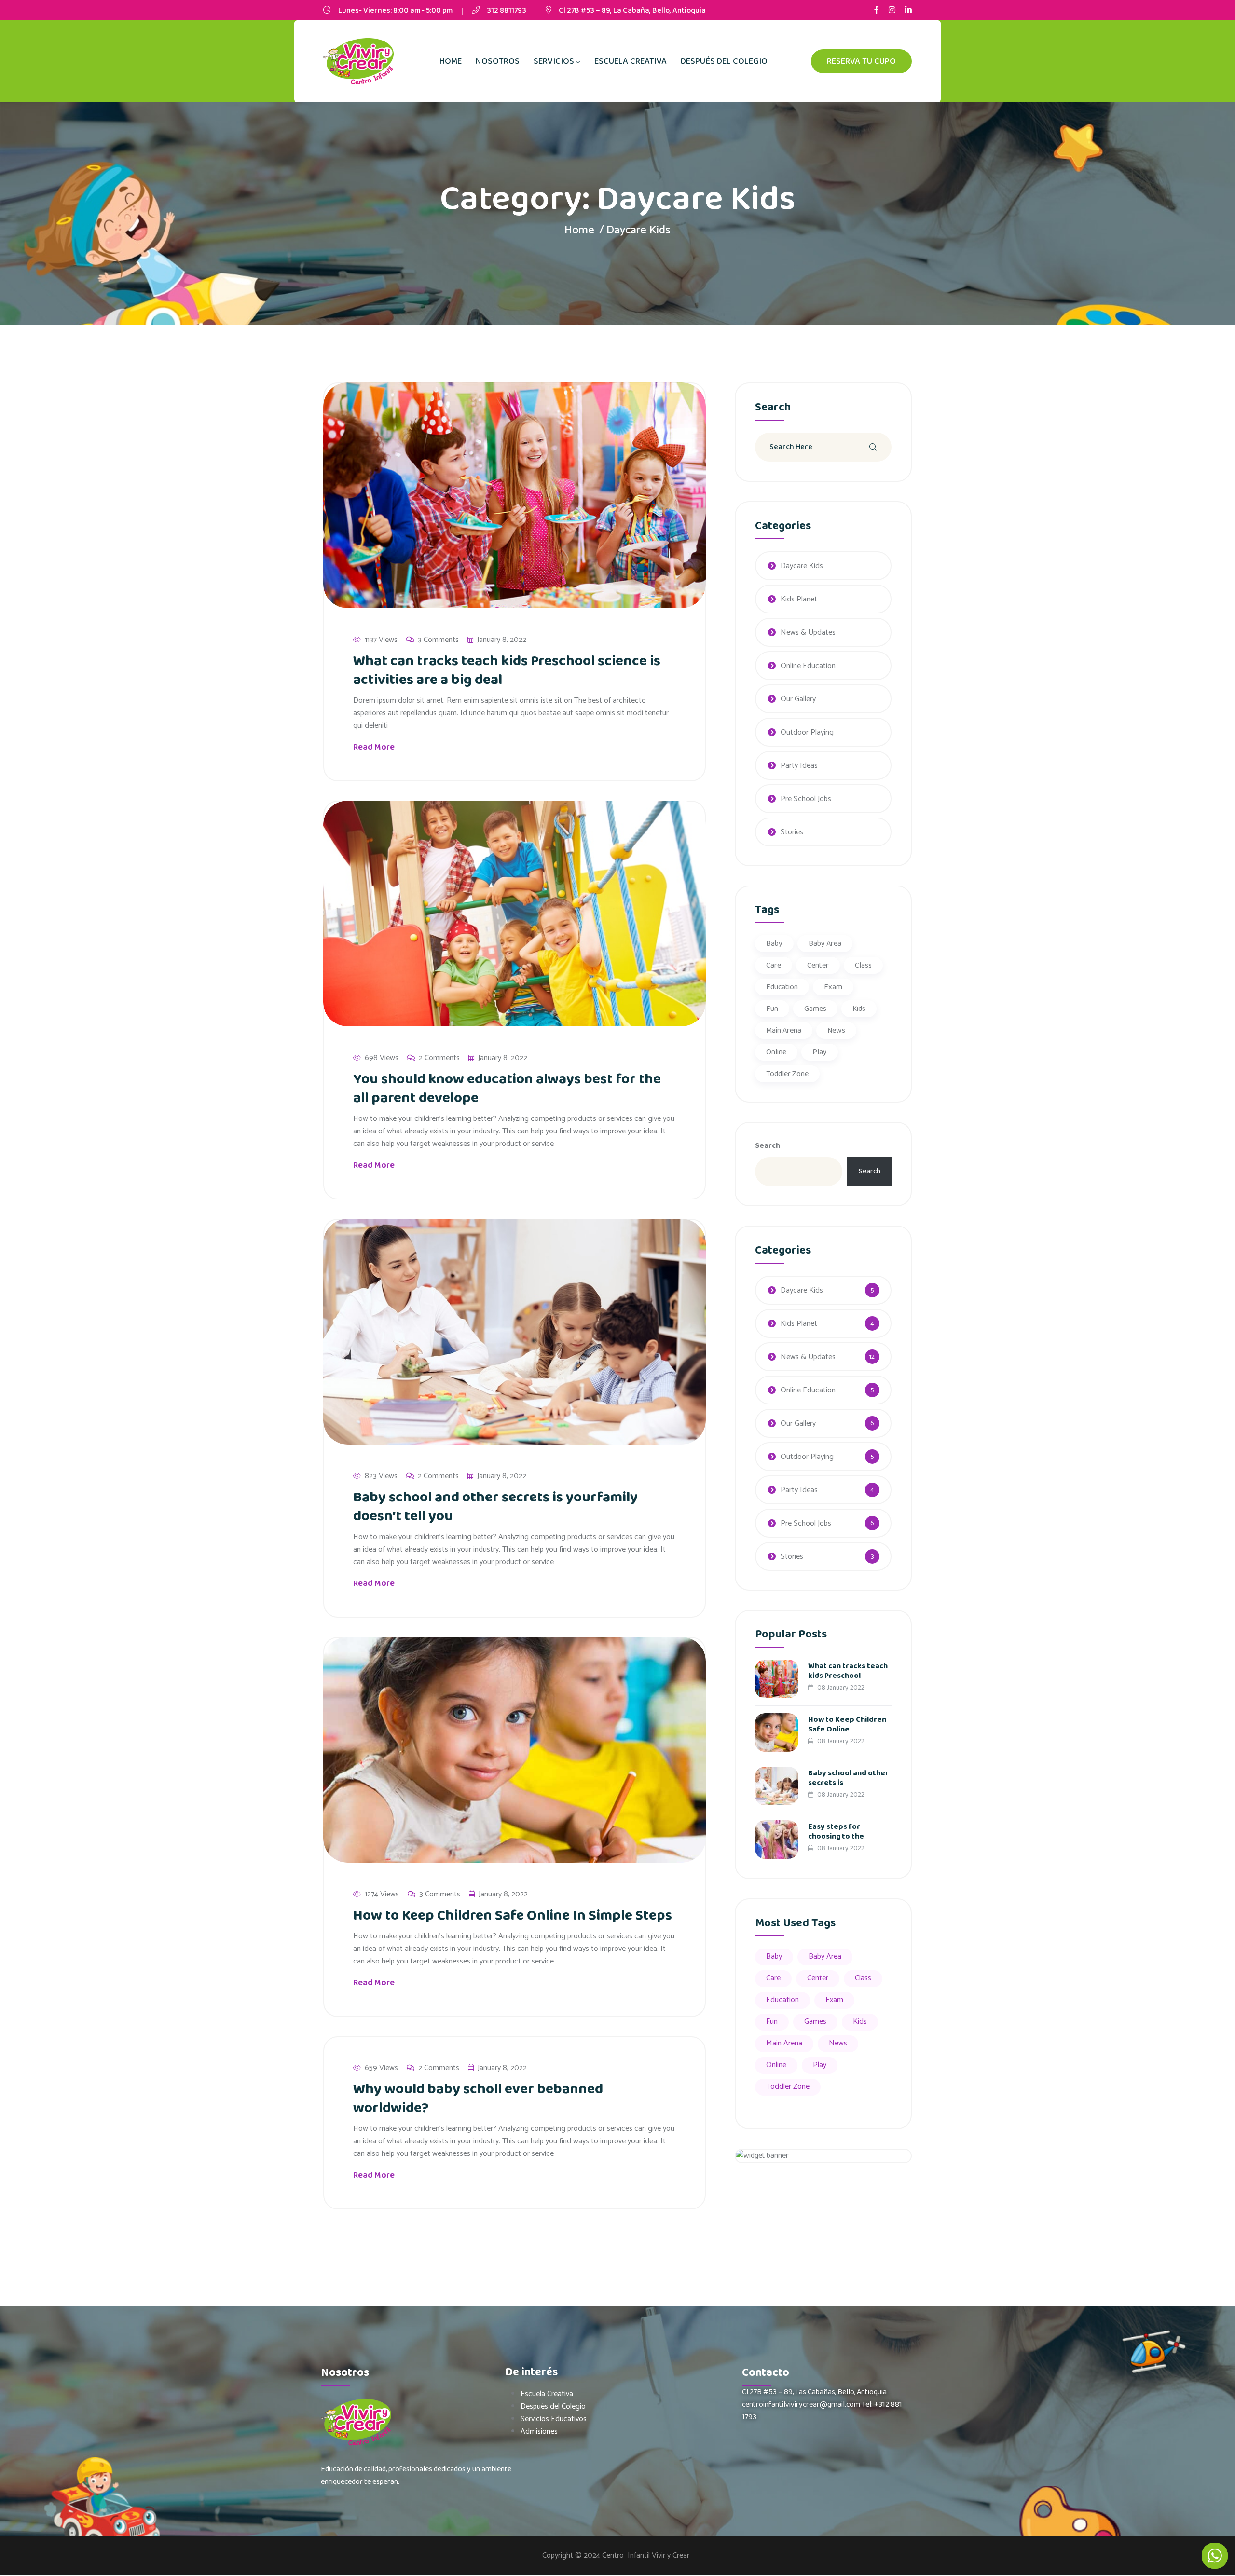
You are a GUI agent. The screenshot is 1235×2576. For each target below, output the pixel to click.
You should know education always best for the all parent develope (507, 1089)
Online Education (808, 666)
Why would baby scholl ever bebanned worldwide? (478, 2099)
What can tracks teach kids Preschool (848, 1671)
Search (768, 1146)
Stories (792, 832)
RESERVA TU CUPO (861, 61)
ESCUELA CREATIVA (631, 61)
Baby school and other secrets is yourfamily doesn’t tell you (495, 1507)
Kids (859, 1009)
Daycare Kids (802, 566)
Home (579, 230)
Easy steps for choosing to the (836, 1832)
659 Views (381, 2068)
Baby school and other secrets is (848, 1778)
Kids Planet (799, 599)
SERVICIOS (554, 61)
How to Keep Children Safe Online (847, 1724)
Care (774, 965)
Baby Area (825, 944)
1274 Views (382, 1895)
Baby (774, 944)
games (815, 1009)
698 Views (382, 1058)
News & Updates (808, 633)
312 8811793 (507, 10)
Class (863, 965)
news (836, 1030)
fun (772, 1009)
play (820, 1052)
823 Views (381, 1476)
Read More (375, 747)
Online (776, 1052)
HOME (451, 61)
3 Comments (438, 640)
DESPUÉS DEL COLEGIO (724, 61)
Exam (833, 987)
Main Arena (784, 1030)
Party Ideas (799, 766)
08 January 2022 (840, 1688)
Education (782, 987)
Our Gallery (798, 699)
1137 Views (381, 640)
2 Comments (439, 1058)
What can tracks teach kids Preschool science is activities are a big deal (507, 671)
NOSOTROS (498, 61)
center (818, 965)
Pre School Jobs (806, 799)
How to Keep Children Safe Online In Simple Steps (513, 1916)
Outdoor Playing (807, 732)
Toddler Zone (787, 1074)
